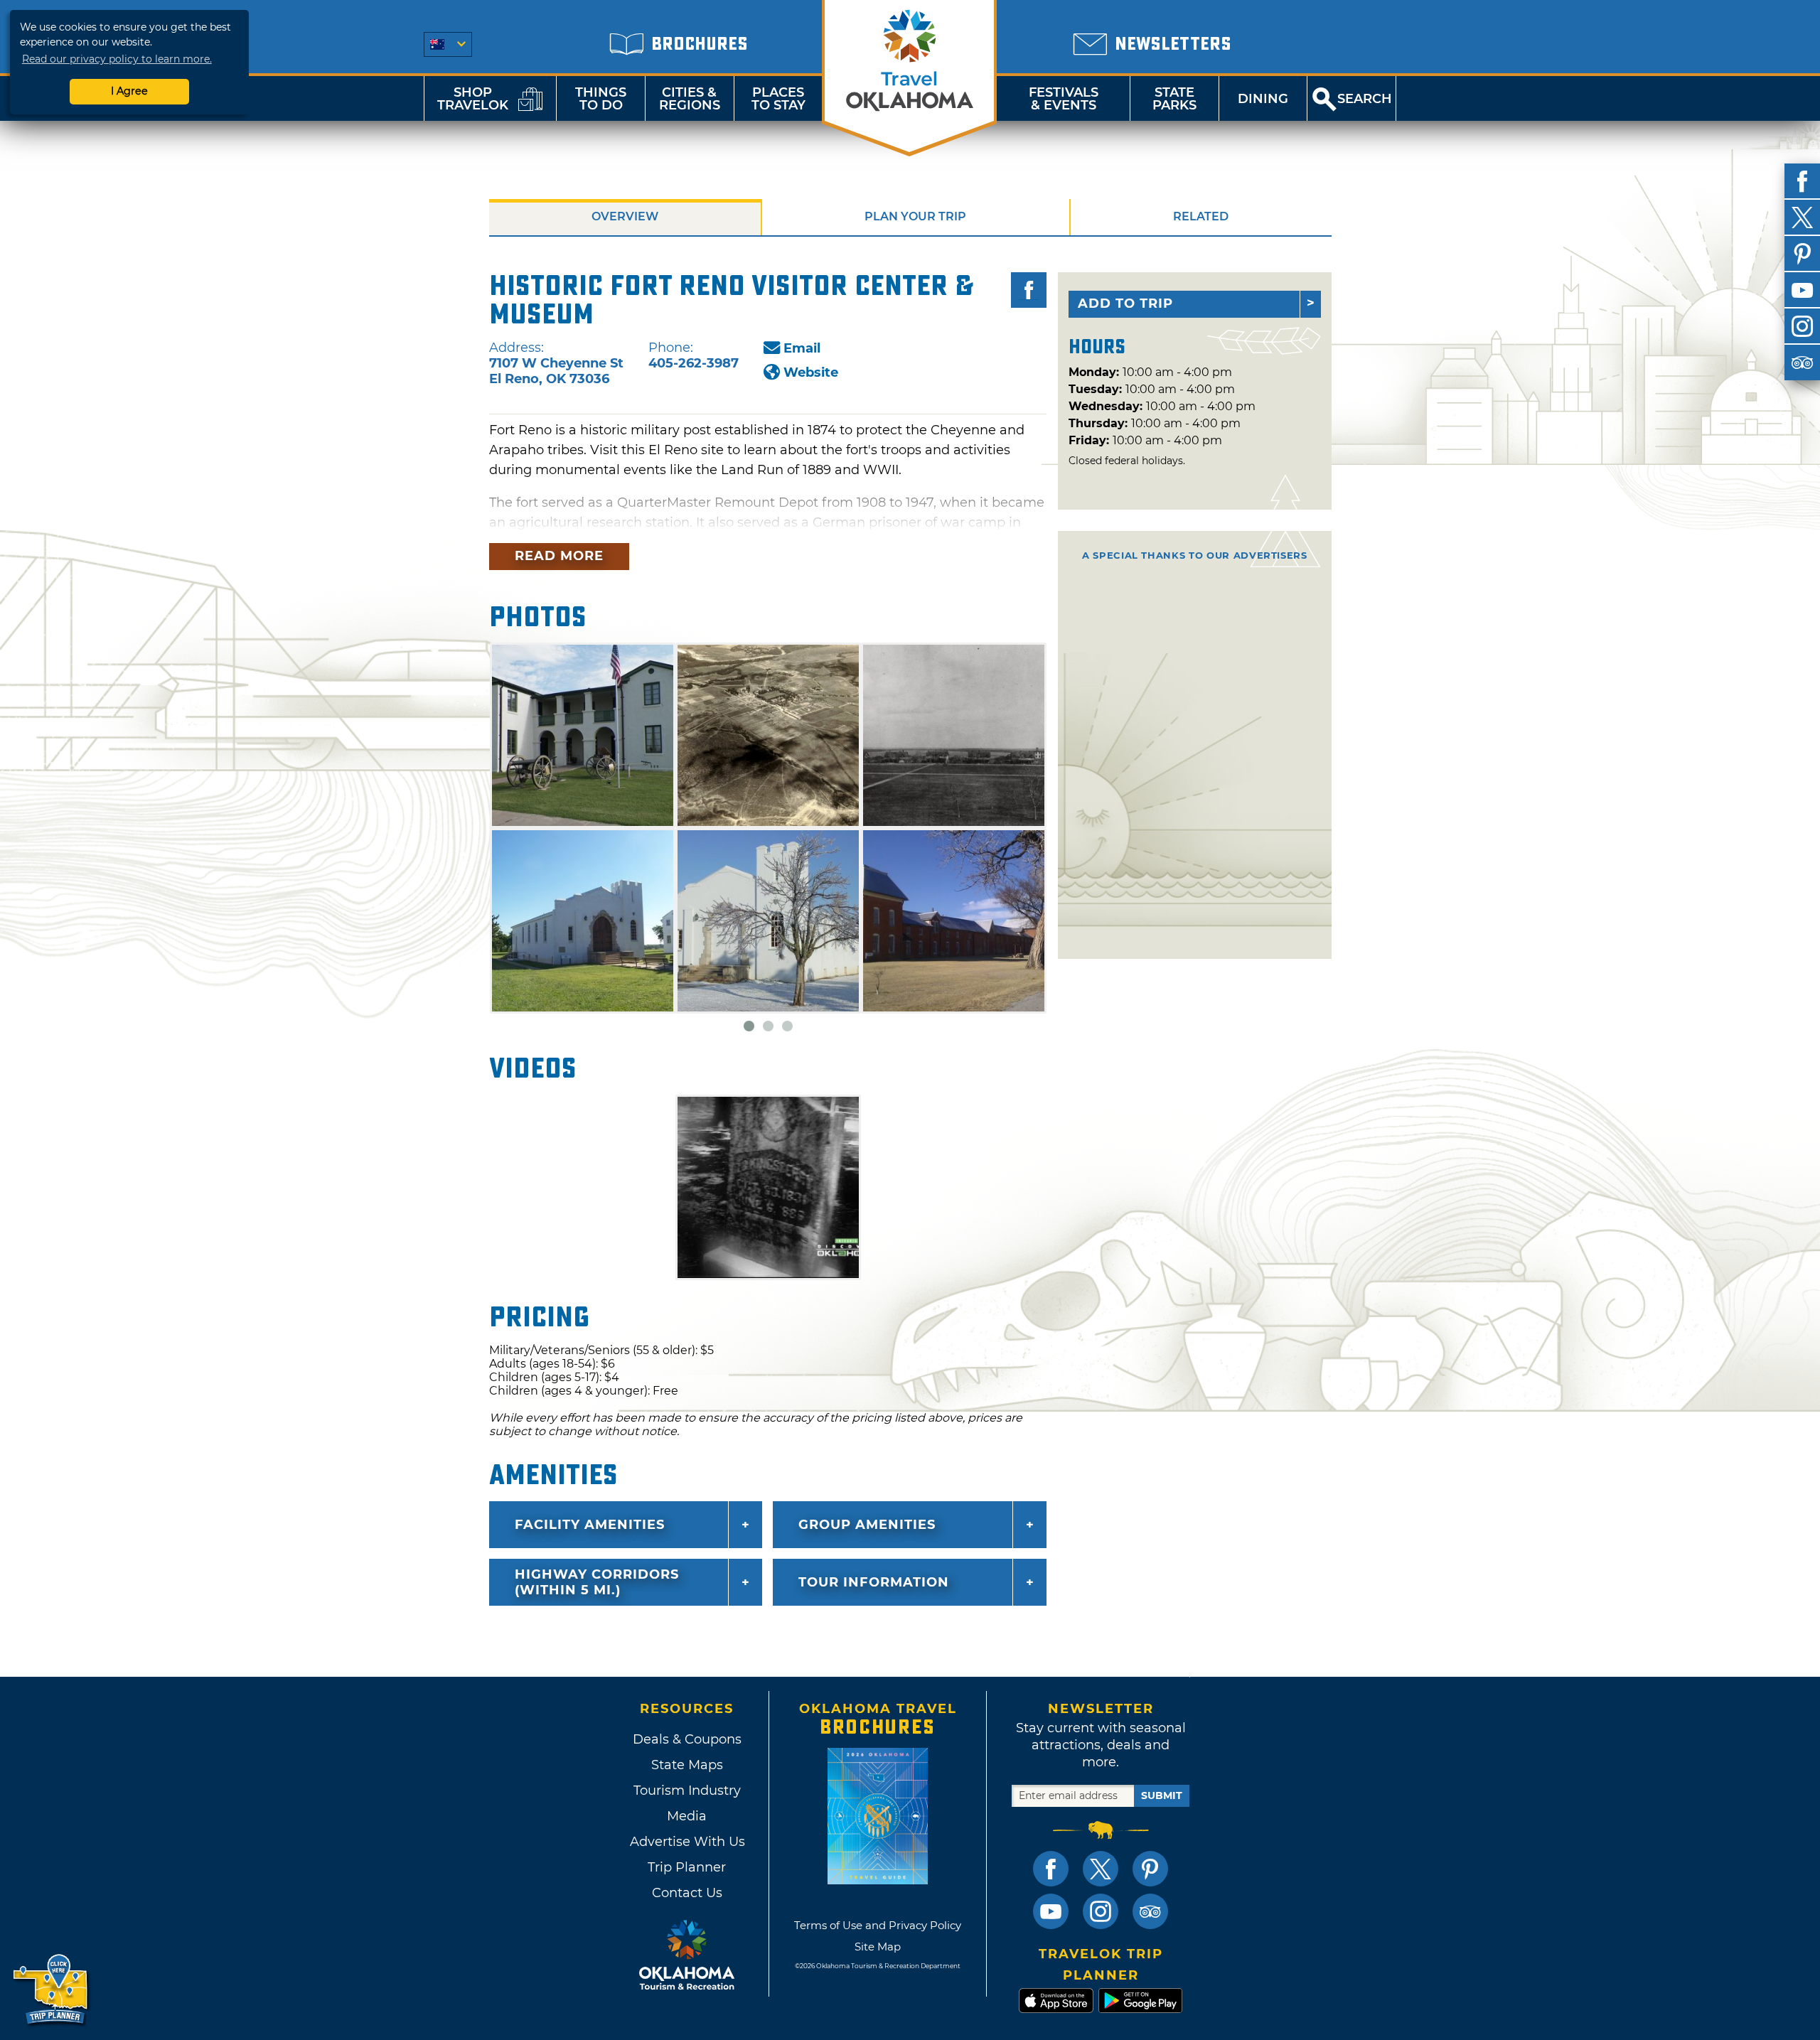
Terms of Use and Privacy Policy (878, 1925)
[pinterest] (1802, 254)
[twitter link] (1101, 1869)
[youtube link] (1051, 1911)
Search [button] (1365, 99)
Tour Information (874, 1582)
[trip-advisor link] (1150, 1911)
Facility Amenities (590, 1525)
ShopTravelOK (473, 99)
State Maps (687, 1765)
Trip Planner (687, 1867)
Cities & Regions (690, 99)
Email (802, 348)
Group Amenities (867, 1525)
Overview (625, 216)
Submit (1162, 1795)
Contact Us (687, 1893)
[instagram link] (1101, 1911)
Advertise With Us (687, 1842)
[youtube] (1802, 290)
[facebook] (1802, 181)
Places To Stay (778, 99)
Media (687, 1816)
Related (1201, 216)
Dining (1263, 99)
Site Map (878, 1947)
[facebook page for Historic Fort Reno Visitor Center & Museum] (1029, 290)
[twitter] (1802, 218)
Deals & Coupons (687, 1739)
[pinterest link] (1150, 1869)
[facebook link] (1051, 1869)
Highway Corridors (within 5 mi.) (597, 1582)
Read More (559, 556)
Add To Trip (1125, 304)
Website (811, 372)
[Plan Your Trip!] (52, 1990)
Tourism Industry (687, 1791)
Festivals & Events (1064, 99)
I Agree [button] (129, 91)
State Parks (1174, 99)
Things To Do (601, 99)
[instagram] (1802, 326)
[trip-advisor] (1802, 363)
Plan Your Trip (915, 216)
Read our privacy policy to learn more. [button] (117, 59)
